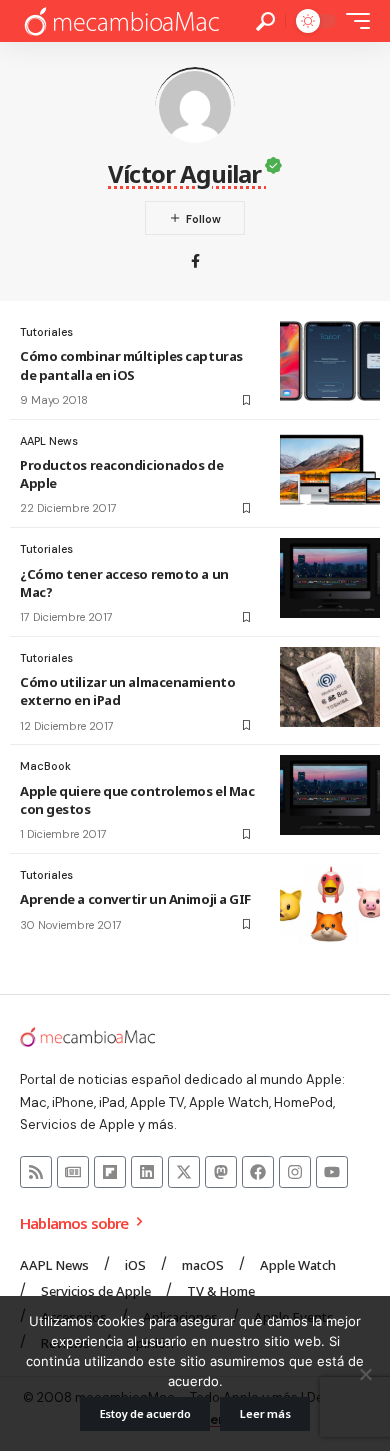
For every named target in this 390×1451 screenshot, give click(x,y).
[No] (365, 1374)
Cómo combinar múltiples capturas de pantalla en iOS (131, 365)
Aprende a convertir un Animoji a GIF (135, 899)
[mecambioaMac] (121, 21)
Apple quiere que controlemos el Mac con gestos (137, 800)
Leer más (265, 1413)
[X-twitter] (184, 1172)
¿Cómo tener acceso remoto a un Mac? (124, 583)
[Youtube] (332, 1172)
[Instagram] (295, 1172)
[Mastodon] (221, 1172)
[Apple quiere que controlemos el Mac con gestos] (330, 795)
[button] (265, 21)
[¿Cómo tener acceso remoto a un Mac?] (330, 578)
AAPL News (49, 441)
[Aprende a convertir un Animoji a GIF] (330, 904)
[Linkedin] (147, 1172)
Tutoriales (46, 332)
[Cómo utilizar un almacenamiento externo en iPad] (330, 687)
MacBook (45, 766)
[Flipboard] (110, 1172)
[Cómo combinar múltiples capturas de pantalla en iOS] (330, 361)
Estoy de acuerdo (145, 1413)
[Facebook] (195, 263)
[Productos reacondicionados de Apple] (330, 470)
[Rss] (36, 1172)
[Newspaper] (73, 1172)
